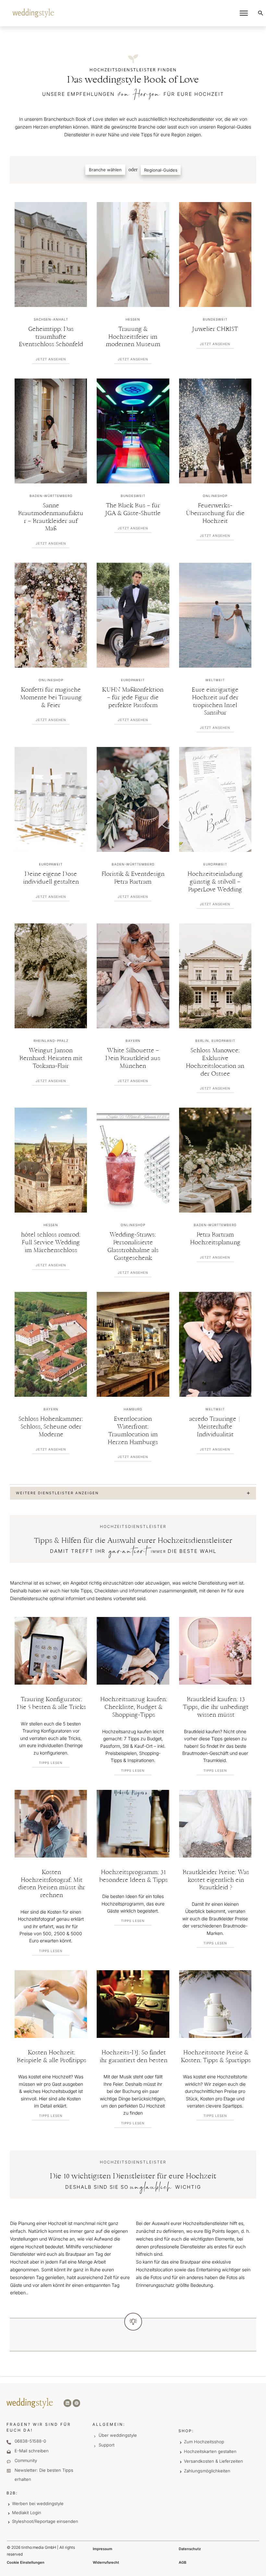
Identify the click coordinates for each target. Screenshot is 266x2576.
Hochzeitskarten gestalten (210, 2451)
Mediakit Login (27, 2513)
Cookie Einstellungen (26, 2562)
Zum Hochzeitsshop (204, 2442)
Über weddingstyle (118, 2435)
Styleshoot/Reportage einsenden (45, 2521)
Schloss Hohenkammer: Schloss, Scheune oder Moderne (51, 1427)
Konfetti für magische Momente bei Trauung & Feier (51, 698)
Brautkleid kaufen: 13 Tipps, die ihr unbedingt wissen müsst (216, 1707)
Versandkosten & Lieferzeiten (213, 2461)
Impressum (103, 2549)
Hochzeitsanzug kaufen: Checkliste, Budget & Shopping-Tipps (134, 1707)
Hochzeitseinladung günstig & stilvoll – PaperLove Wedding (215, 882)
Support (107, 2445)
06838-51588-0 (30, 2441)
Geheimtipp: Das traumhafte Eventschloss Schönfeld (51, 337)
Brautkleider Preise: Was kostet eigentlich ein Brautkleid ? (216, 1880)
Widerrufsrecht (106, 2562)
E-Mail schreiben (32, 2451)
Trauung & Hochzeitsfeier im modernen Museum (133, 337)
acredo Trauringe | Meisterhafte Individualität (215, 1427)
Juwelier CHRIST (215, 329)
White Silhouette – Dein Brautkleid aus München (133, 1059)
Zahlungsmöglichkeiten (207, 2471)
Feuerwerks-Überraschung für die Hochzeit (215, 514)
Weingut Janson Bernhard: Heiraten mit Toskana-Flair (51, 1059)
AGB (182, 2562)
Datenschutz (190, 2549)
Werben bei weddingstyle (38, 2503)
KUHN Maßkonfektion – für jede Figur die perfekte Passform (133, 698)
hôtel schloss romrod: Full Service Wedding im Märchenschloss (51, 1243)
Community (26, 2460)
